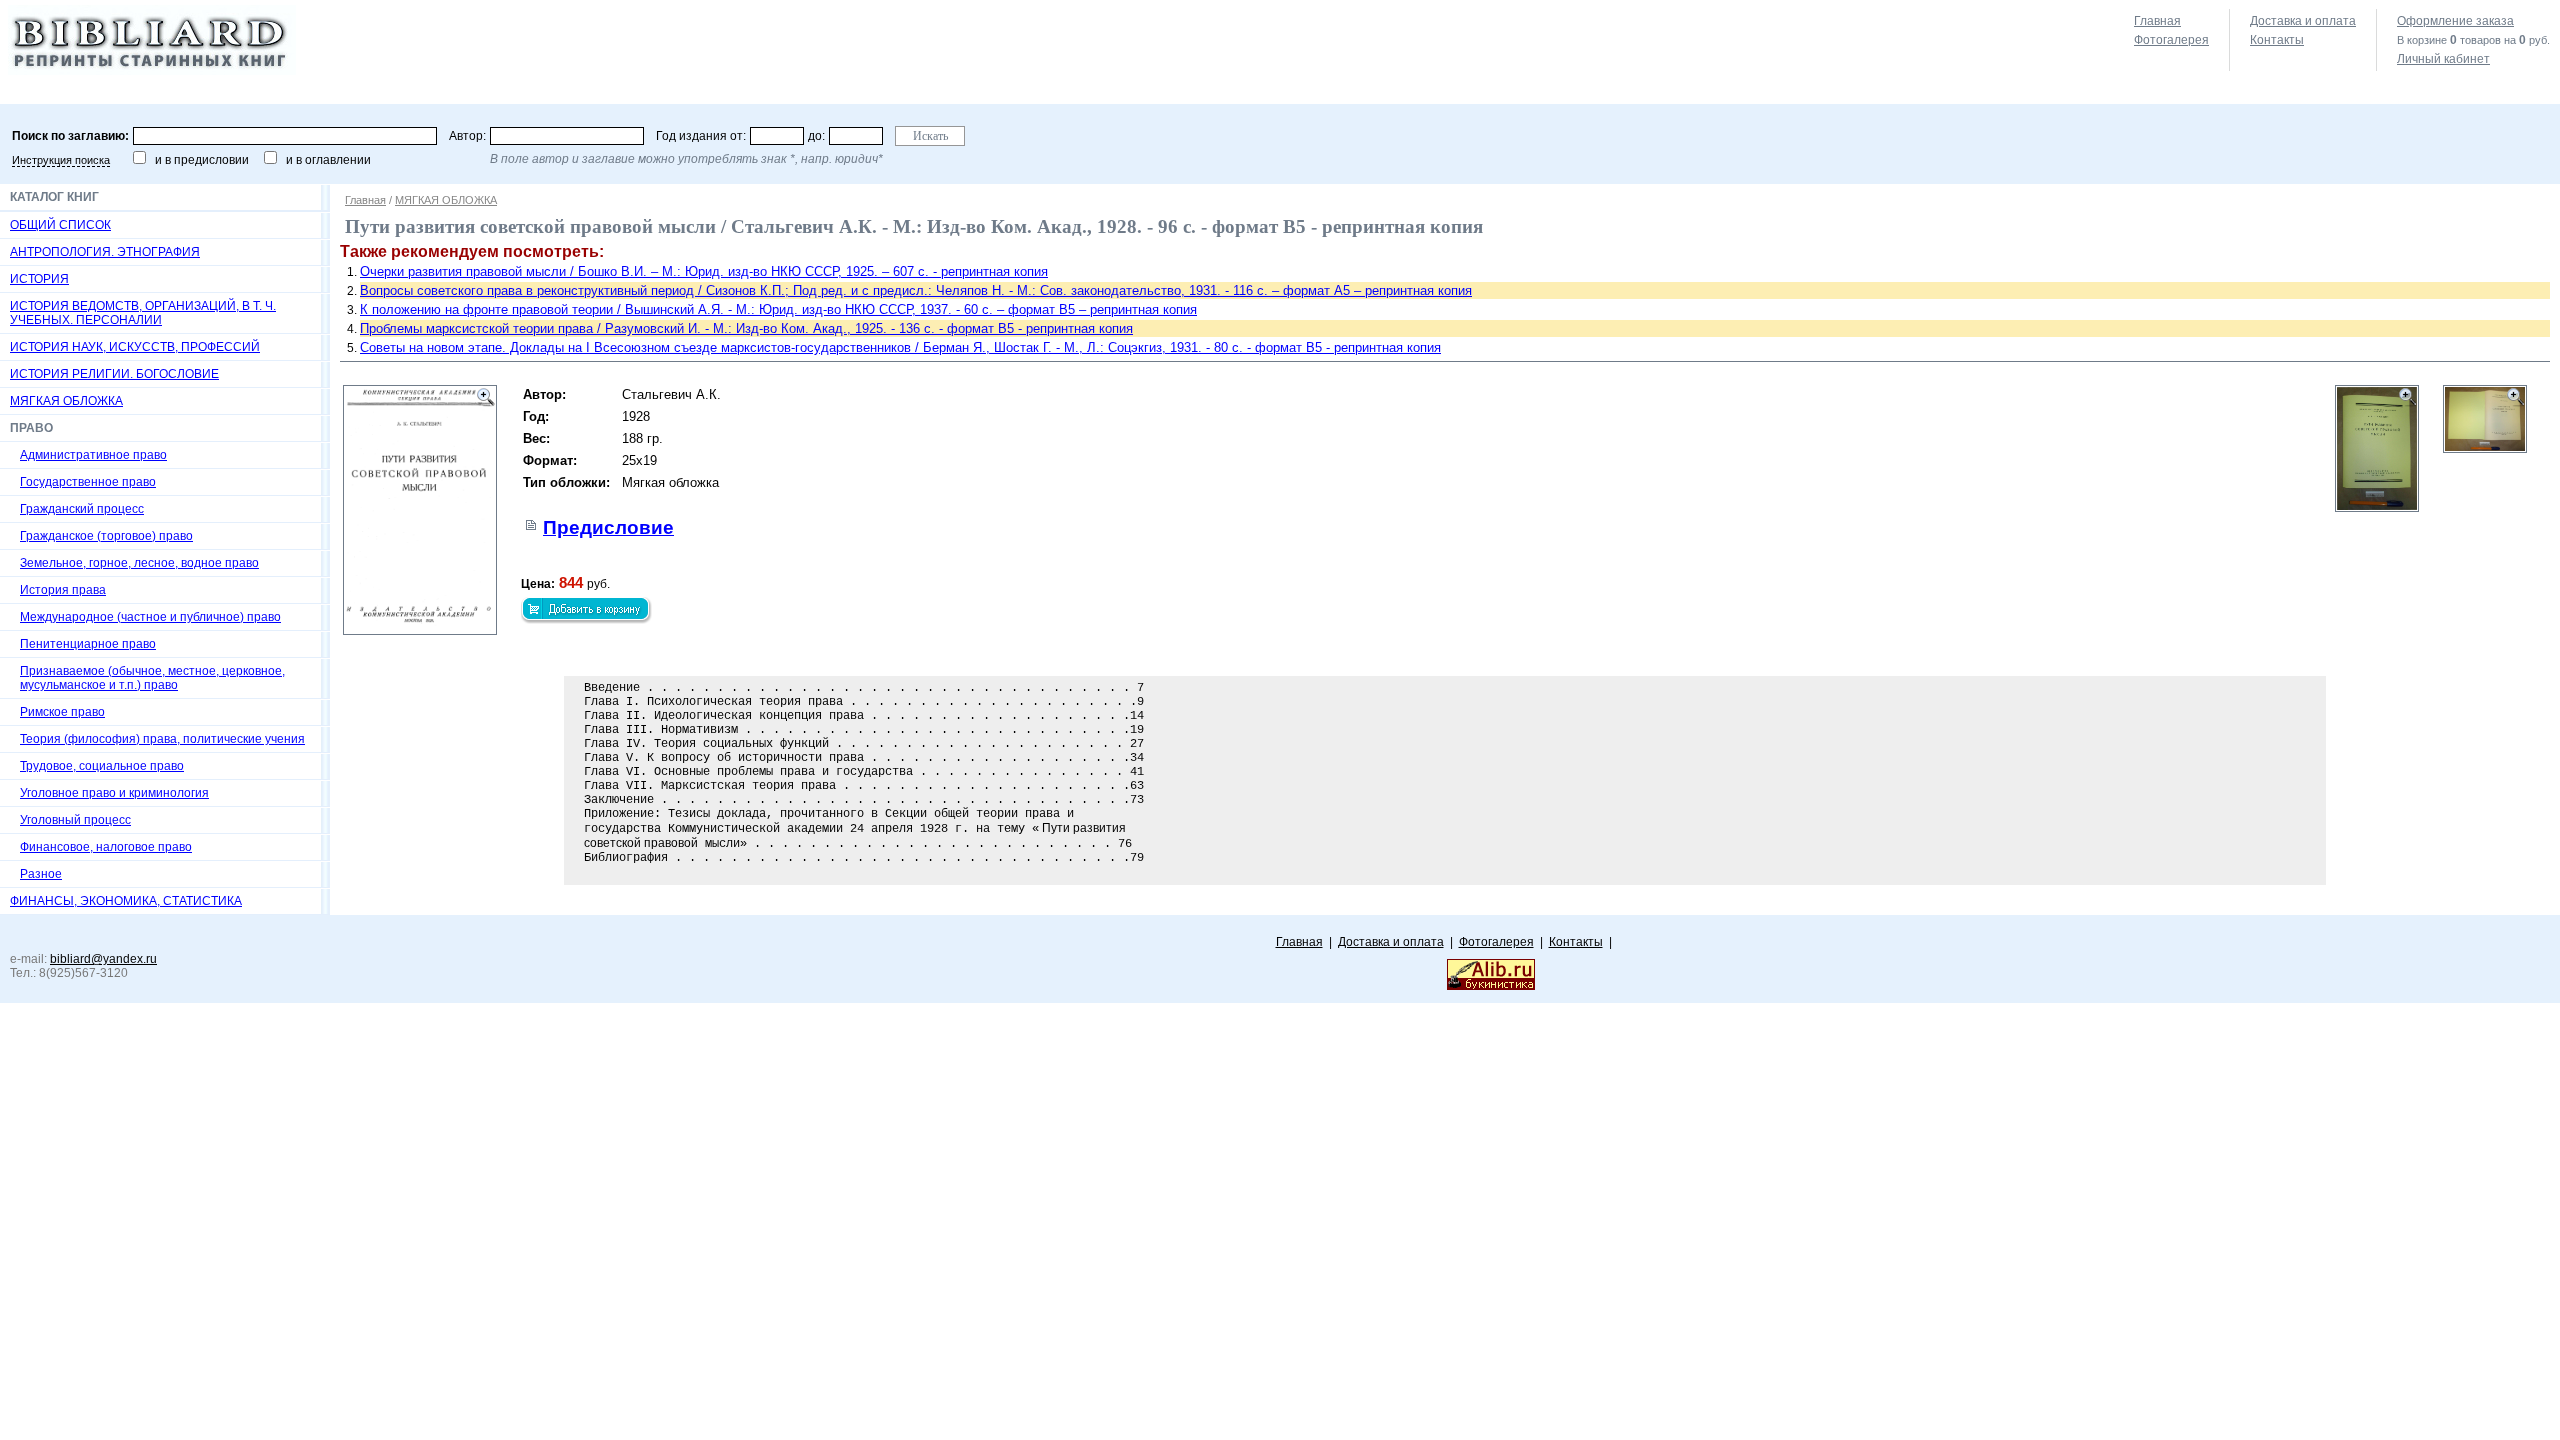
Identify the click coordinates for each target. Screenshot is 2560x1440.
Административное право (93, 455)
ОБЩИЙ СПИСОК (60, 225)
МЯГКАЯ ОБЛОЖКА (66, 401)
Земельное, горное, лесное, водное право (139, 563)
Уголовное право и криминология (114, 793)
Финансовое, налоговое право (106, 847)
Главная (2157, 21)
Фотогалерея (2171, 40)
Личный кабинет (2443, 59)
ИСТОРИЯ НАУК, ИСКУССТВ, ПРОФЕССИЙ (135, 347)
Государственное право (88, 482)
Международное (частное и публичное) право (150, 617)
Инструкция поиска (61, 160)
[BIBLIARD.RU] (152, 71)
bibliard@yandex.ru (103, 959)
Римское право (62, 712)
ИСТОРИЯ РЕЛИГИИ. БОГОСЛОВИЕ (114, 374)
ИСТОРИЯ (39, 279)
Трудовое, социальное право (102, 766)
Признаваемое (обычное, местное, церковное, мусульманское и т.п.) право (152, 678)
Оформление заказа (2455, 21)
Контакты (2277, 40)
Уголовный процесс (75, 820)
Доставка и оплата (2303, 21)
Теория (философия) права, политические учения (162, 739)
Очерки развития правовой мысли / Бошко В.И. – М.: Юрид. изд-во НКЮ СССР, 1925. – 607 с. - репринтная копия (704, 271)
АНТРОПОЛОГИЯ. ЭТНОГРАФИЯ (105, 252)
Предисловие (608, 527)
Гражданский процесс (82, 509)
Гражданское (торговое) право (106, 536)
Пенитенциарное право (88, 644)
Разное (41, 874)
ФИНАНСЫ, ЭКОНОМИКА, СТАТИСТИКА (126, 901)
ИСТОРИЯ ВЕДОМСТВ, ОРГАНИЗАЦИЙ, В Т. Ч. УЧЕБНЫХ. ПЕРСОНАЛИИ (143, 313)
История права (63, 590)
